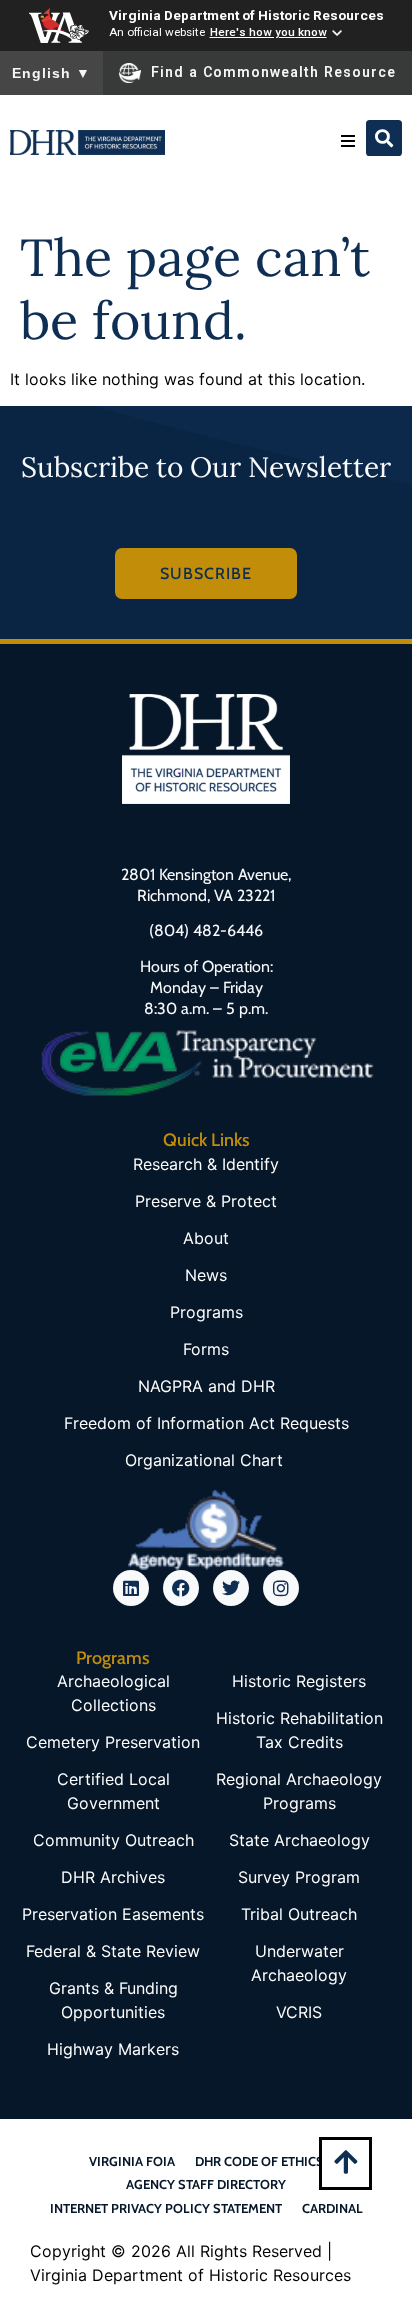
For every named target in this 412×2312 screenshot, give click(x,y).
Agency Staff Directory (206, 2184)
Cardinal (332, 2208)
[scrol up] (345, 2161)
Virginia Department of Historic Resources (246, 15)
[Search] (384, 138)
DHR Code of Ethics (259, 2161)
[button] (348, 141)
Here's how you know (268, 32)
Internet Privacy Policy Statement (166, 2208)
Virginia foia (132, 2161)
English (51, 73)
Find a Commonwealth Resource (273, 72)
